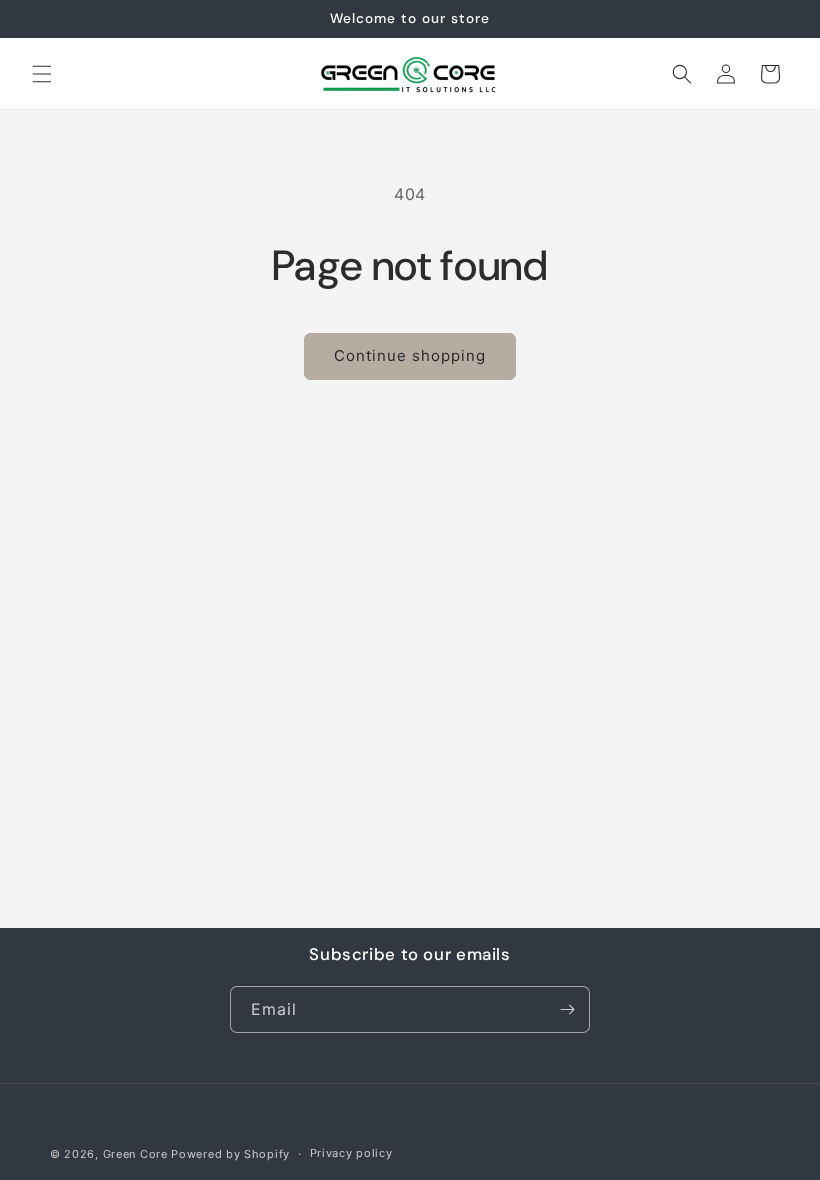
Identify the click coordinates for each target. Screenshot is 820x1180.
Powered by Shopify (230, 1154)
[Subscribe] (567, 1009)
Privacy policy (351, 1153)
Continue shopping (410, 355)
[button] (42, 74)
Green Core (135, 1154)
